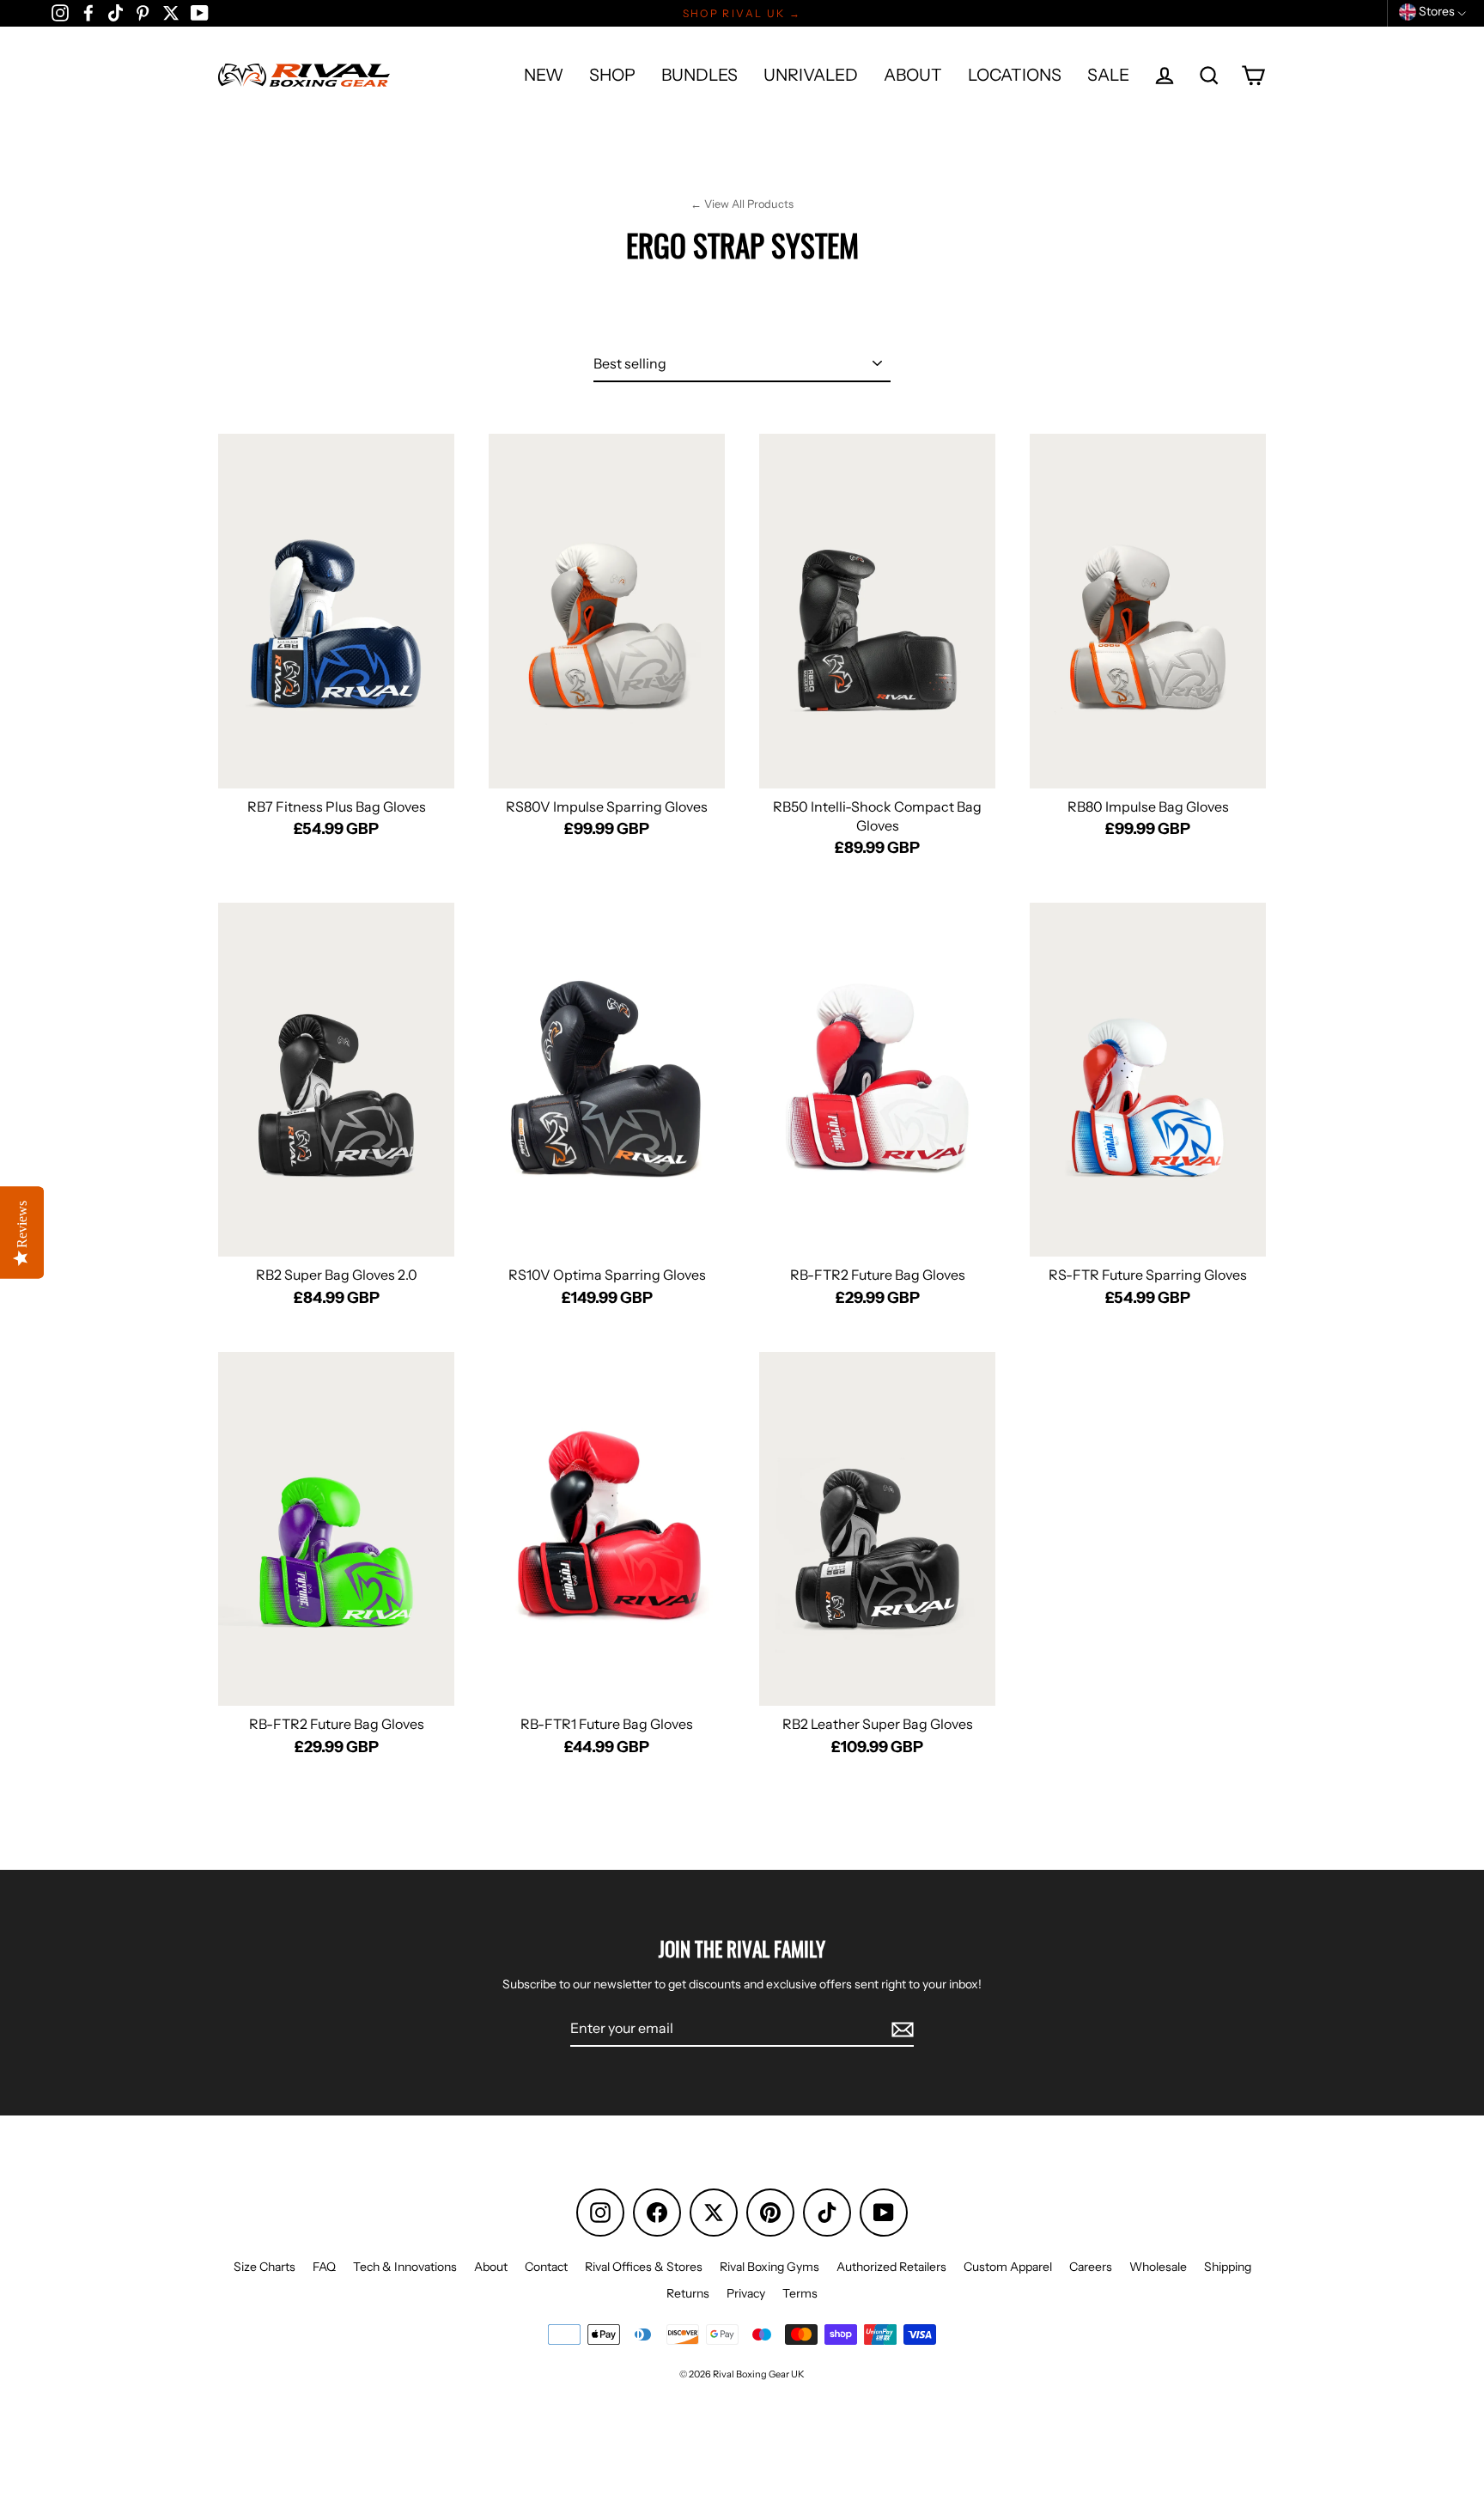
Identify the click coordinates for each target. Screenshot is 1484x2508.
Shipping (1228, 2267)
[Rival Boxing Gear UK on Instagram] (60, 12)
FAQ (324, 2267)
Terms (800, 2293)
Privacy (746, 2293)
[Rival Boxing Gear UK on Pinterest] (143, 12)
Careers (1091, 2267)
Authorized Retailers (891, 2267)
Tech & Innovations (405, 2267)
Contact (546, 2267)
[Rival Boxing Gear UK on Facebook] (88, 12)
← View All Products (742, 204)
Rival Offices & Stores (644, 2267)
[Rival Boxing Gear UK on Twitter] (171, 12)
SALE (1108, 75)
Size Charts (265, 2267)
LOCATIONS (1015, 75)
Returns (688, 2293)
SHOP (612, 75)
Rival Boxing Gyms (769, 2267)
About (491, 2267)
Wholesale (1158, 2267)
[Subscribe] (900, 2029)
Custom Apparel (1008, 2267)
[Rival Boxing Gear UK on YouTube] (200, 12)
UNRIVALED (811, 75)
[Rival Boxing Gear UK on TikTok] (116, 12)
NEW (544, 75)
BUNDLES (699, 75)
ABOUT (913, 75)
